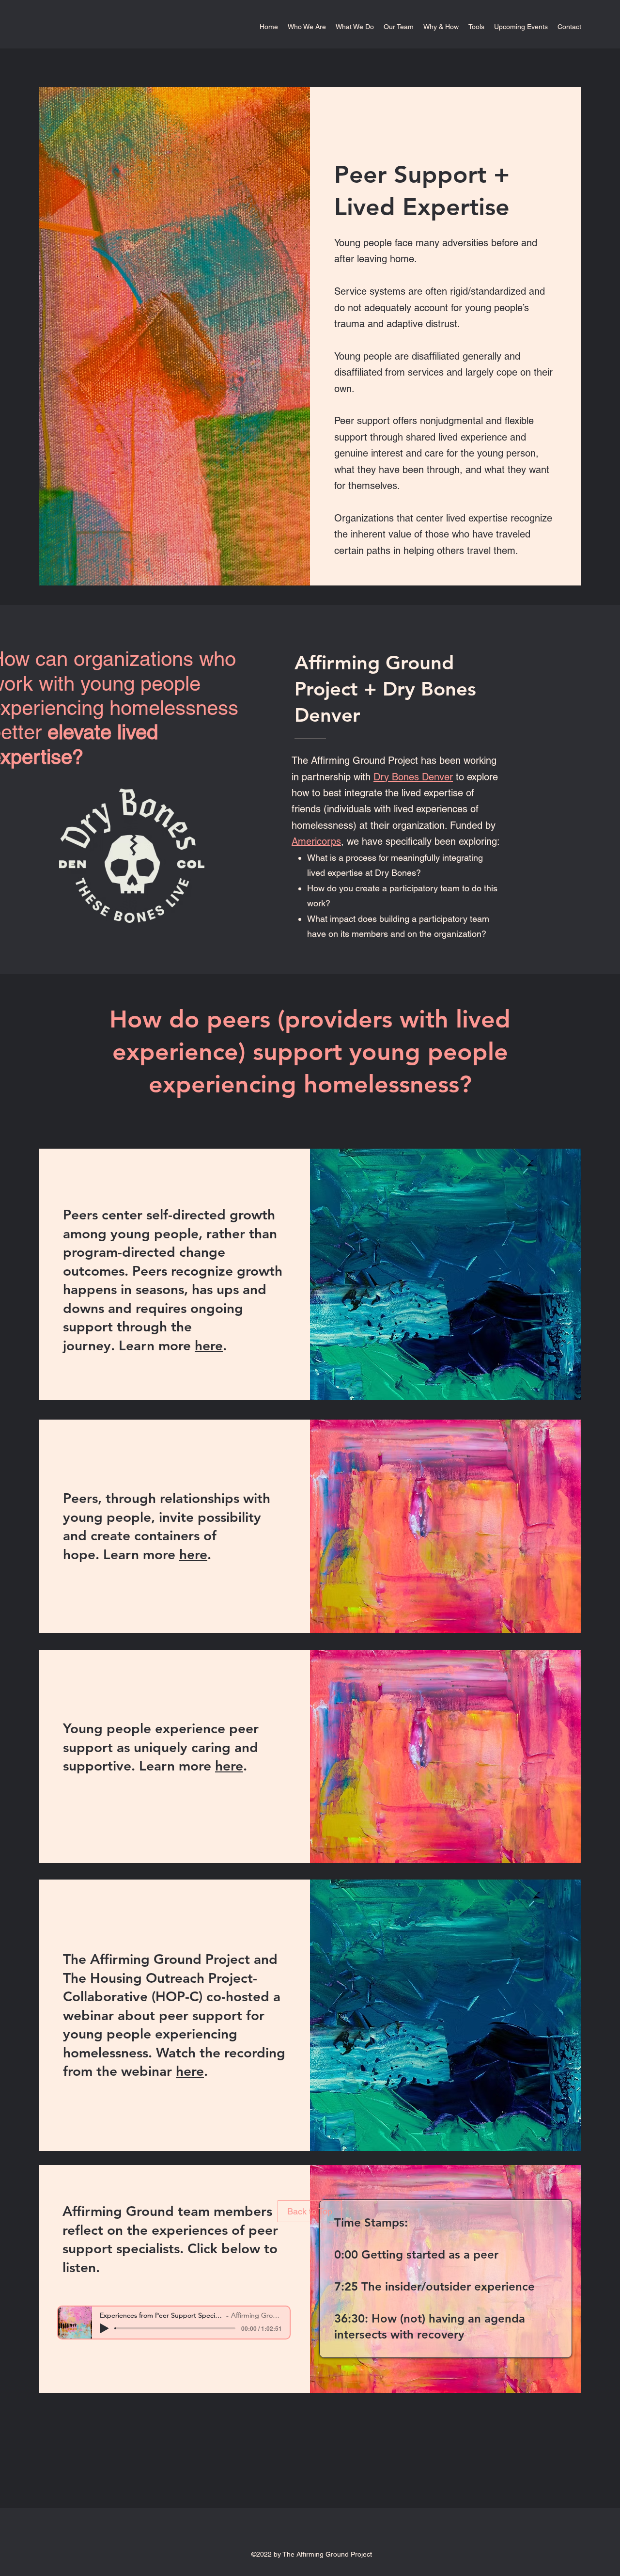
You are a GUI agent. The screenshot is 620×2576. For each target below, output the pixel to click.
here (209, 1345)
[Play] (104, 2328)
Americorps (316, 841)
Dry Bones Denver (413, 777)
